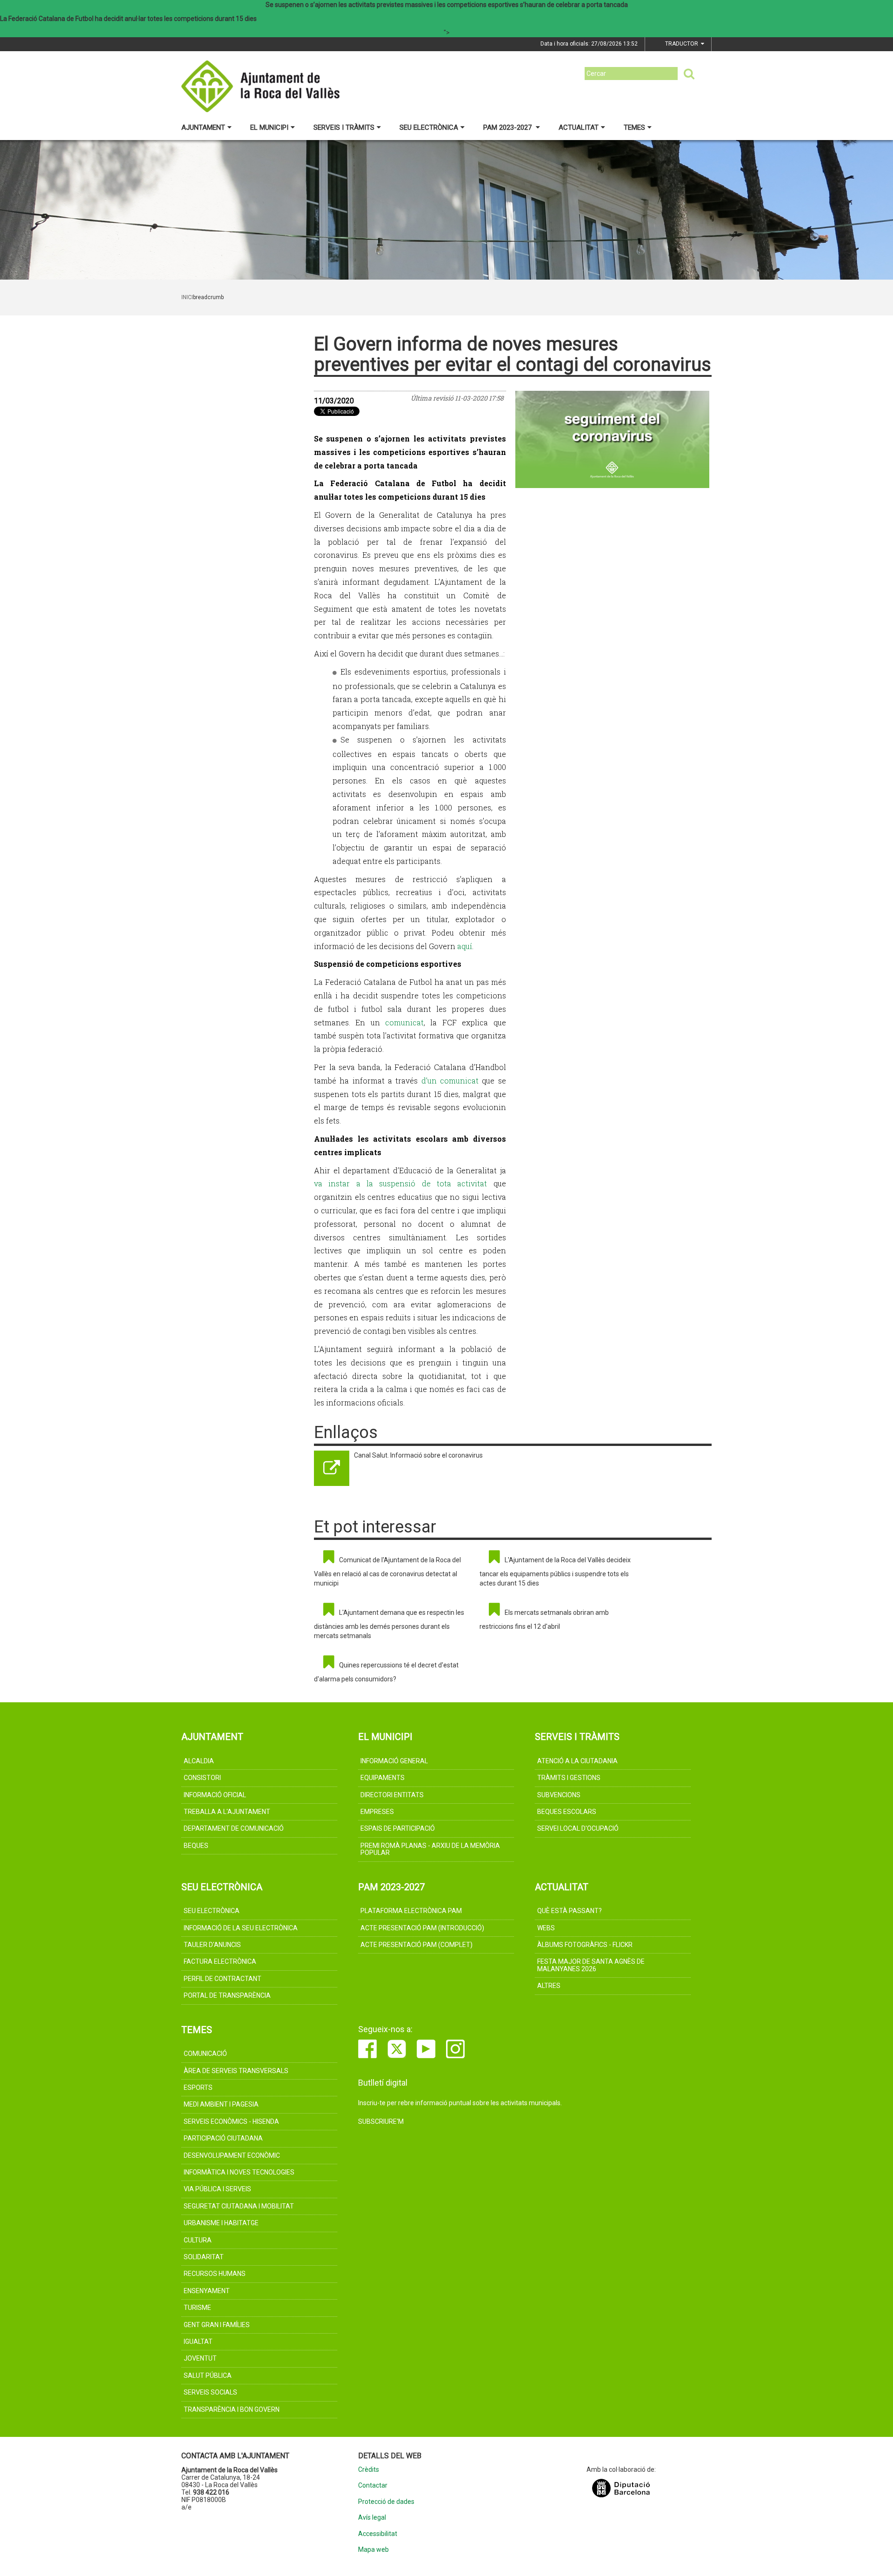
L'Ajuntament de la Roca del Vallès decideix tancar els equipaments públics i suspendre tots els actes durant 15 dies (555, 1572)
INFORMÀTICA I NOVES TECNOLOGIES (239, 2172)
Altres (549, 1986)
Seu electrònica (429, 127)
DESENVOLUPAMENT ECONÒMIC (232, 2155)
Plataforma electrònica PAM (411, 1911)
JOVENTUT (200, 2358)
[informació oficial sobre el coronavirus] (613, 439)
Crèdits (369, 2470)
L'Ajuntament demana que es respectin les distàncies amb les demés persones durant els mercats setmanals (389, 1624)
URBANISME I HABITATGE (221, 2223)
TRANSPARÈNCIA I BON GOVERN (232, 2409)
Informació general (394, 1761)
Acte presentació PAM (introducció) (422, 1928)
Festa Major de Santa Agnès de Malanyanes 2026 (591, 1965)
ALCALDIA (199, 1761)
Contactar (373, 2486)
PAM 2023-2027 (508, 127)
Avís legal (372, 2518)
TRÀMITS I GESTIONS (569, 1778)
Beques (196, 1846)
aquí (465, 946)
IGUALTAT (198, 2342)
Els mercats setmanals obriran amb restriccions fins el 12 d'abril (544, 1619)
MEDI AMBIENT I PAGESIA (221, 2104)
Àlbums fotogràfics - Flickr (585, 1945)
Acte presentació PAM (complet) (417, 1945)
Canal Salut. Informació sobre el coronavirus (418, 1455)
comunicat (404, 1022)
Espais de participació (398, 1828)
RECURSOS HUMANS (215, 2274)
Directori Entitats (392, 1795)
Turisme (197, 2308)
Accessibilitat (378, 2534)
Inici (187, 297)
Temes (634, 127)
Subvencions (559, 1795)
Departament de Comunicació (234, 1828)
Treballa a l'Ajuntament (227, 1812)
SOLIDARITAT (204, 2257)
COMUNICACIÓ (205, 2054)
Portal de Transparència (227, 1995)
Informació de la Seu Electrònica (241, 1928)
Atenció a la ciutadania (577, 1761)
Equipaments (383, 1778)
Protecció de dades (386, 2502)
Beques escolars (567, 1812)
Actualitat (579, 127)
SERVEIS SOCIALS (210, 2392)
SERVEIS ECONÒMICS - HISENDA (231, 2121)
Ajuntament (203, 127)
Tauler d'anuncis (212, 1945)
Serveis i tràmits (344, 127)
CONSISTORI (202, 1778)
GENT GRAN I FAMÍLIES (217, 2325)
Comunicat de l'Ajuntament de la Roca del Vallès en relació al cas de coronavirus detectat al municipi (387, 1572)
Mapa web (373, 2550)
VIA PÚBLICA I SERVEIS (217, 2189)
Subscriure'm (381, 2121)
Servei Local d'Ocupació (578, 1828)
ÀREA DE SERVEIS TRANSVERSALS (236, 2071)
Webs (546, 1928)
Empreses (377, 1812)
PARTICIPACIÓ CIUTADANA (223, 2138)
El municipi (269, 127)
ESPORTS (198, 2088)
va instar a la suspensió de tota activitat (400, 1183)
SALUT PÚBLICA (208, 2375)
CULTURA (198, 2240)
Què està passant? (570, 1911)
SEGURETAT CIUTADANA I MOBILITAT (239, 2206)
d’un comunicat (450, 1081)
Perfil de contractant (223, 1979)
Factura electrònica (220, 1961)
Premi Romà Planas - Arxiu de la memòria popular (430, 1849)
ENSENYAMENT (207, 2291)
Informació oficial (215, 1795)
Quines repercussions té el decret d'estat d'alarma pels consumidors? (386, 1672)
